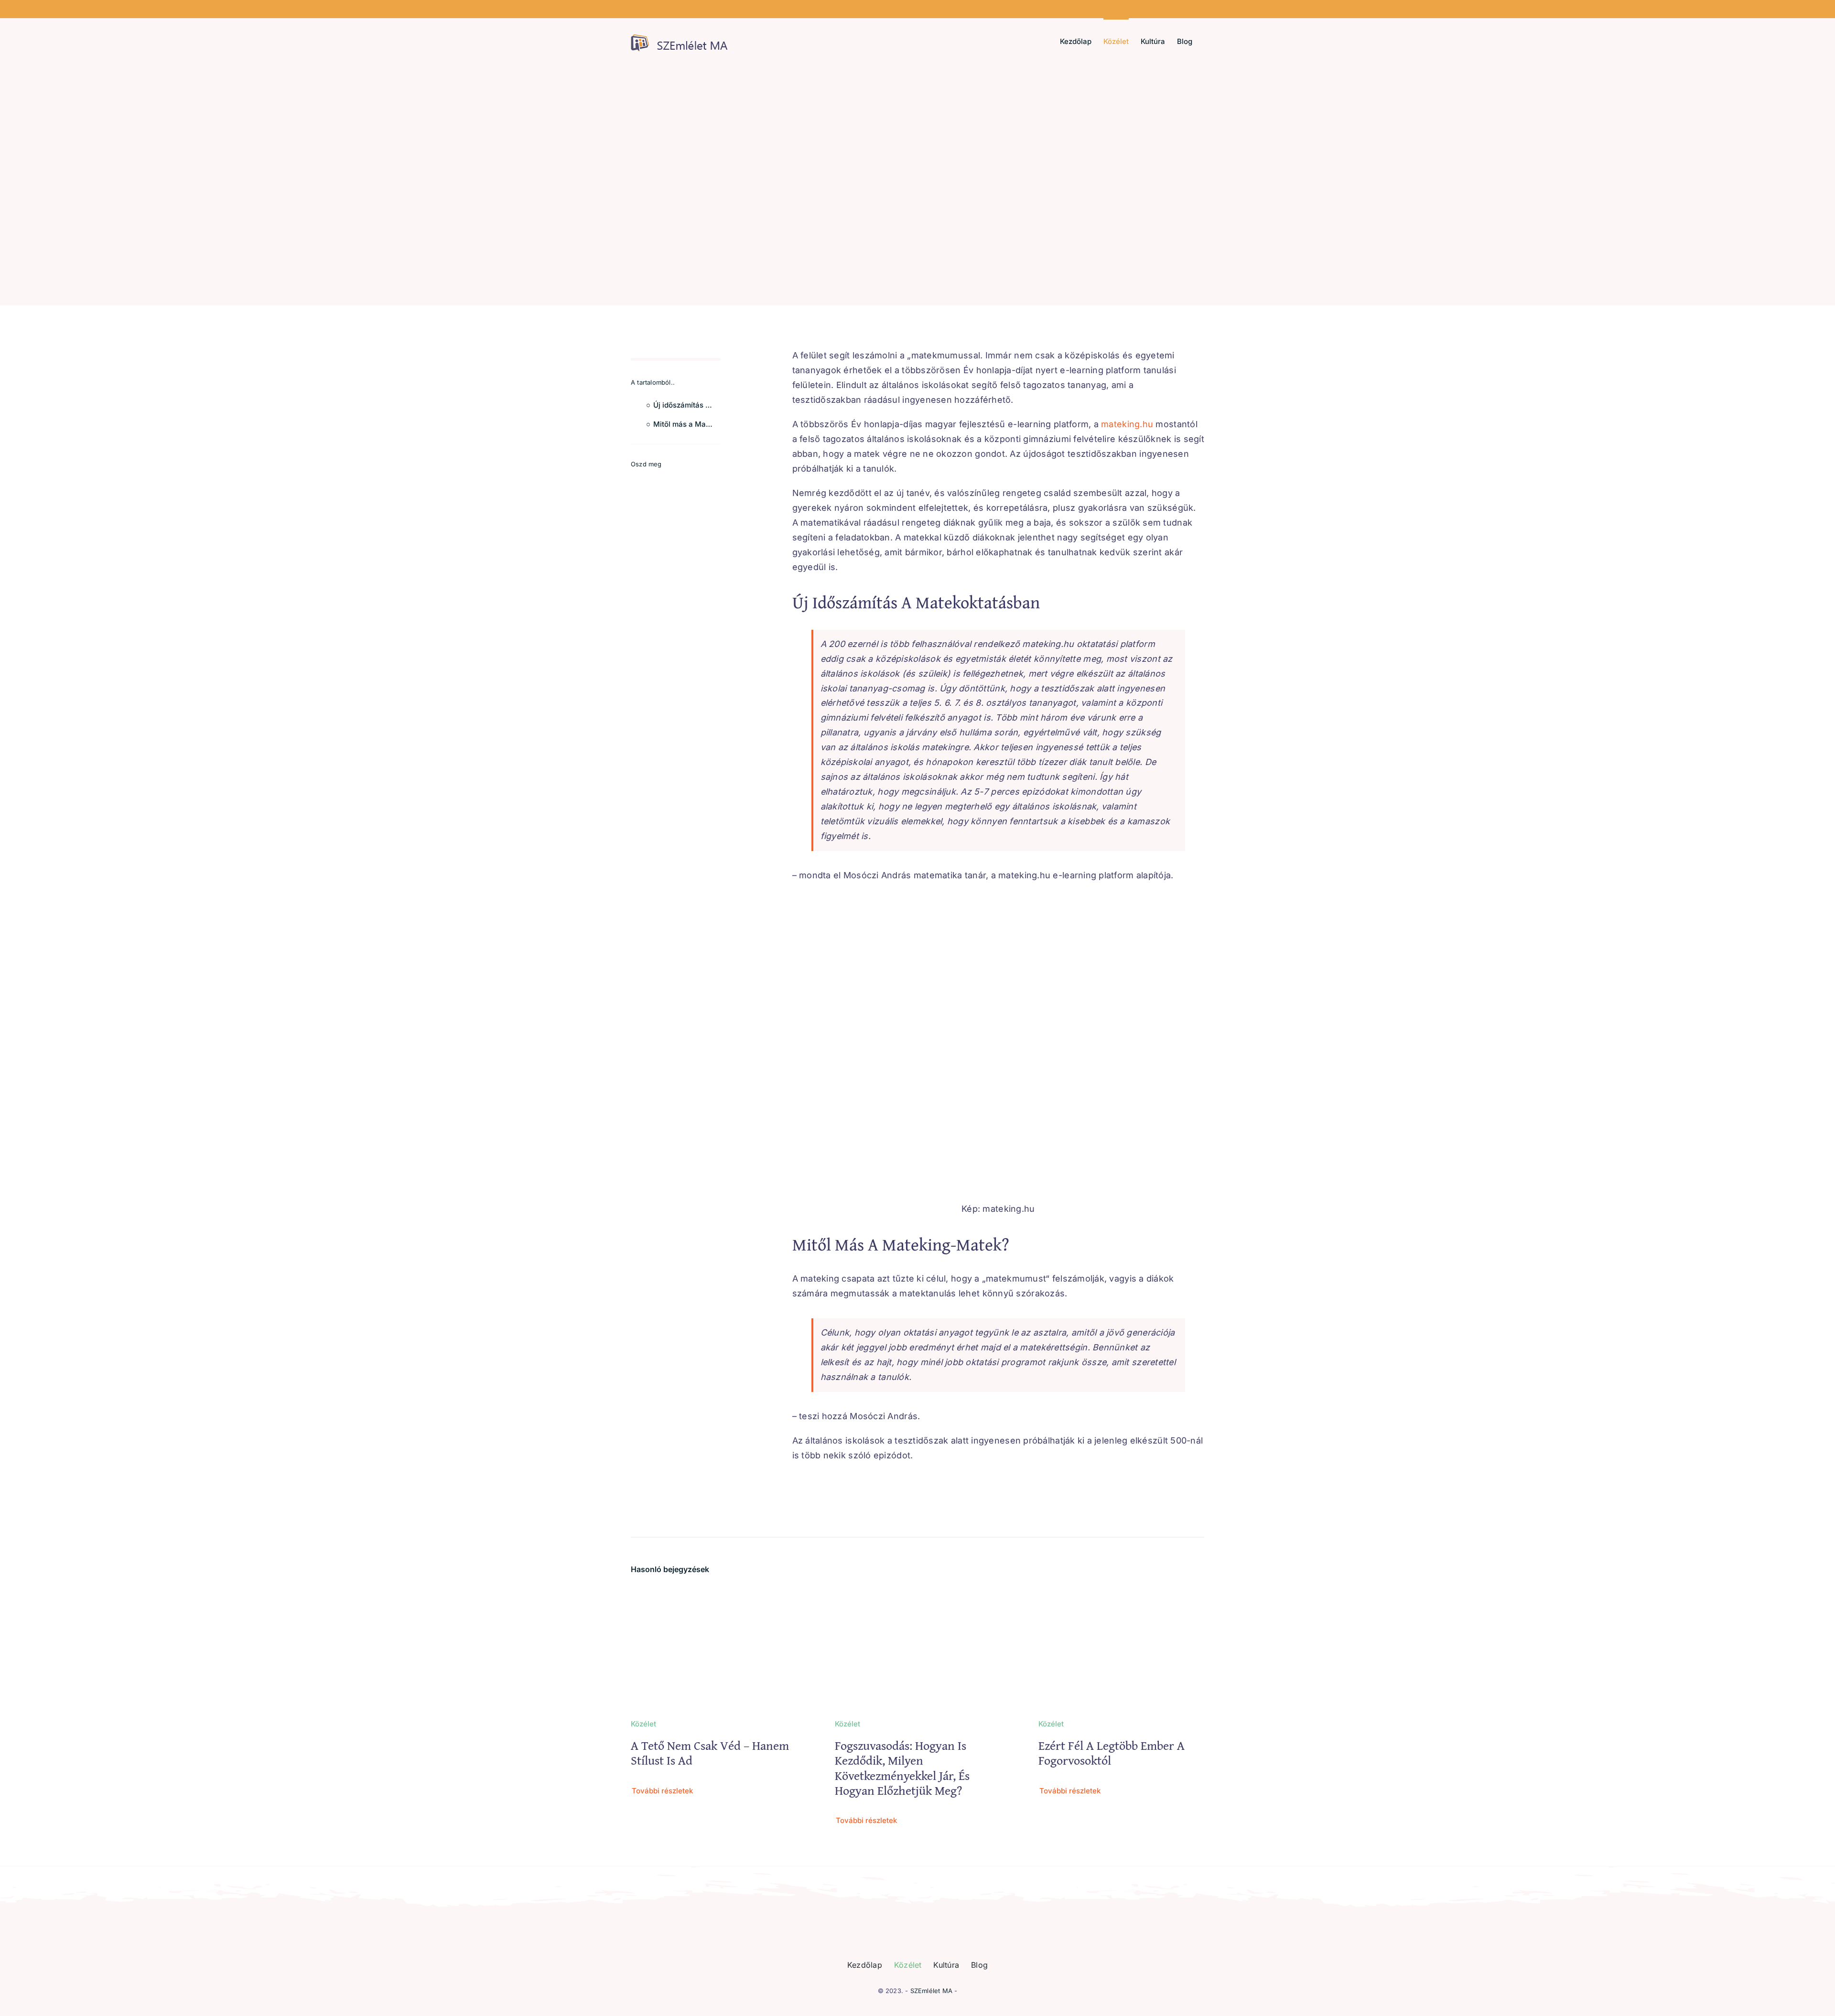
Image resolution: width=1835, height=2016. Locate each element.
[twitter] (650, 480)
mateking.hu (1127, 424)
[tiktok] (682, 480)
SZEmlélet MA (931, 1991)
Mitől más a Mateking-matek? (687, 424)
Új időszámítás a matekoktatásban (687, 405)
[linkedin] (697, 480)
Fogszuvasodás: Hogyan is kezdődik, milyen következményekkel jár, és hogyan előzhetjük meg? (902, 1768)
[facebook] (634, 480)
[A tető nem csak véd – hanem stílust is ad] (714, 1595)
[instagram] (666, 480)
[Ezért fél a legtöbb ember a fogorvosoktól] (1121, 1595)
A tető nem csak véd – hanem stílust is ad (710, 1753)
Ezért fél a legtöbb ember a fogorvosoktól (1112, 1753)
